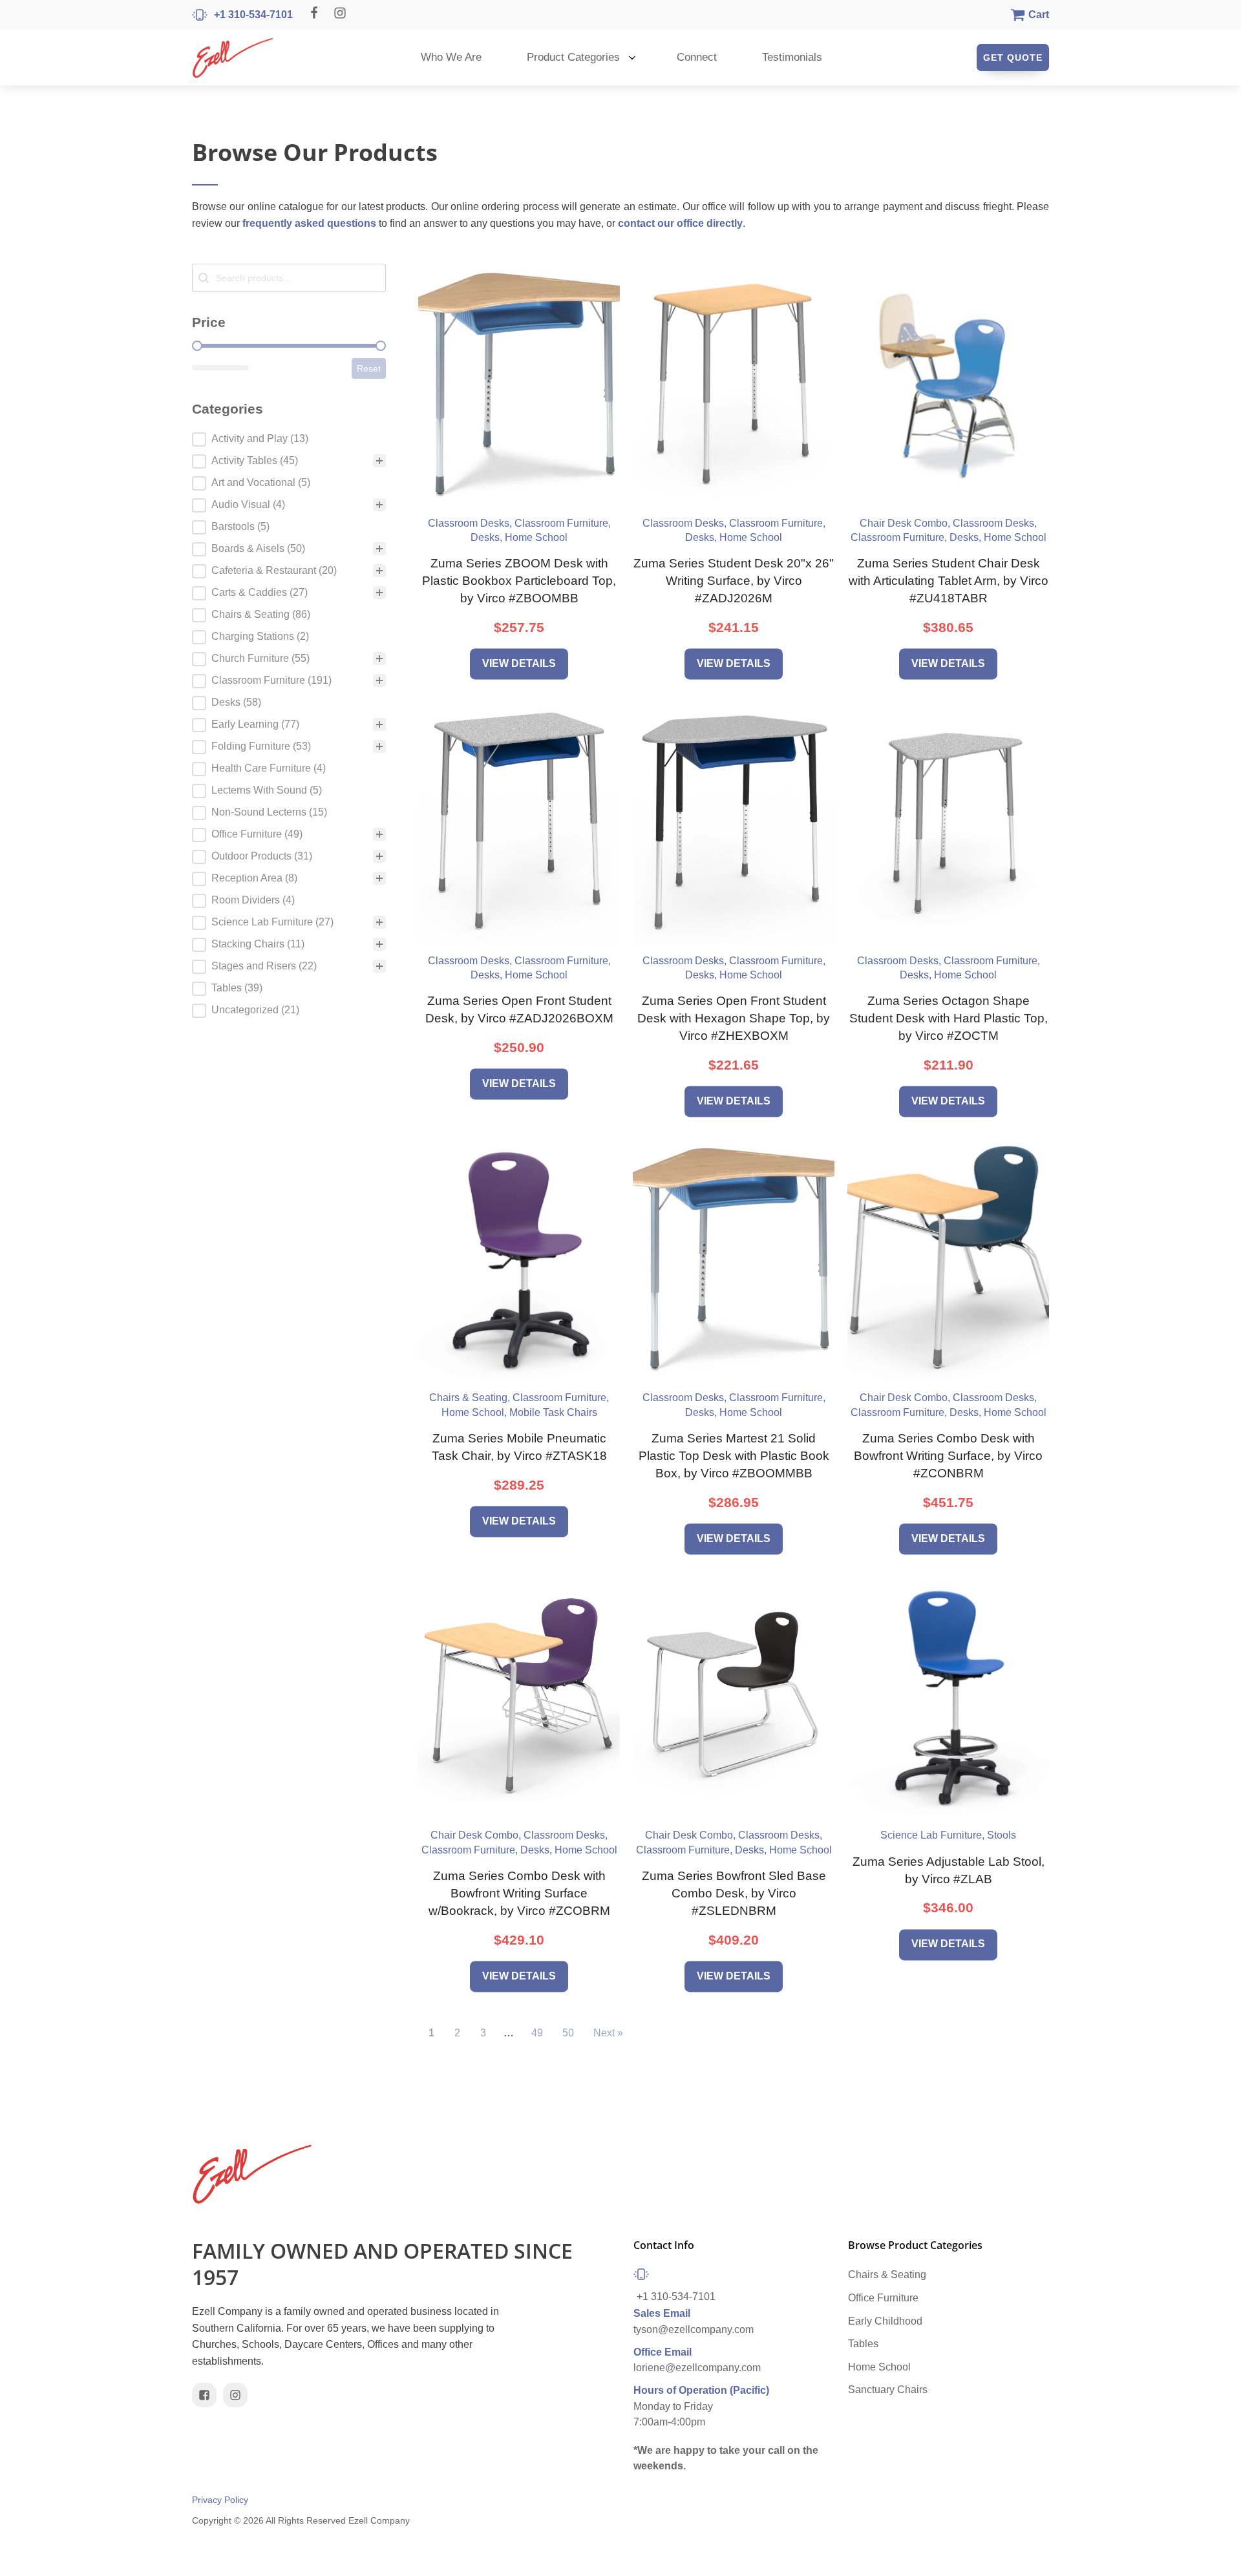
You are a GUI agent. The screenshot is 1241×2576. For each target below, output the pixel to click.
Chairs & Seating (887, 2275)
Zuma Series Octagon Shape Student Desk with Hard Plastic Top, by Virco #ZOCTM (949, 1018)
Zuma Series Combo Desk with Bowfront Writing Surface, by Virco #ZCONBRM (948, 1456)
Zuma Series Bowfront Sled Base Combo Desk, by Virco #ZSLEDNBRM (734, 1893)
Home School (879, 2367)
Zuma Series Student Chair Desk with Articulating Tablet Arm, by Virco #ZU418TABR (949, 581)
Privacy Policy (220, 2500)
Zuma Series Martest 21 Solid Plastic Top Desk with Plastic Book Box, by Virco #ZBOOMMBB (734, 1456)
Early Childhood (885, 2321)
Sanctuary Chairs (888, 2390)
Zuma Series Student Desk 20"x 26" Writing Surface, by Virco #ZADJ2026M (734, 581)
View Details (519, 663)
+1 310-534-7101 (676, 2296)
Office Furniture (883, 2298)
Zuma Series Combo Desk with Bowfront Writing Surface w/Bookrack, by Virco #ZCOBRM (519, 1893)
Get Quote (1013, 58)
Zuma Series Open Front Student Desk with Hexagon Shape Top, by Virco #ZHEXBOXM (734, 1018)
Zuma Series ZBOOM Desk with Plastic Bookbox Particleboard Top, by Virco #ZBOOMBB (519, 581)
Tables (863, 2344)
